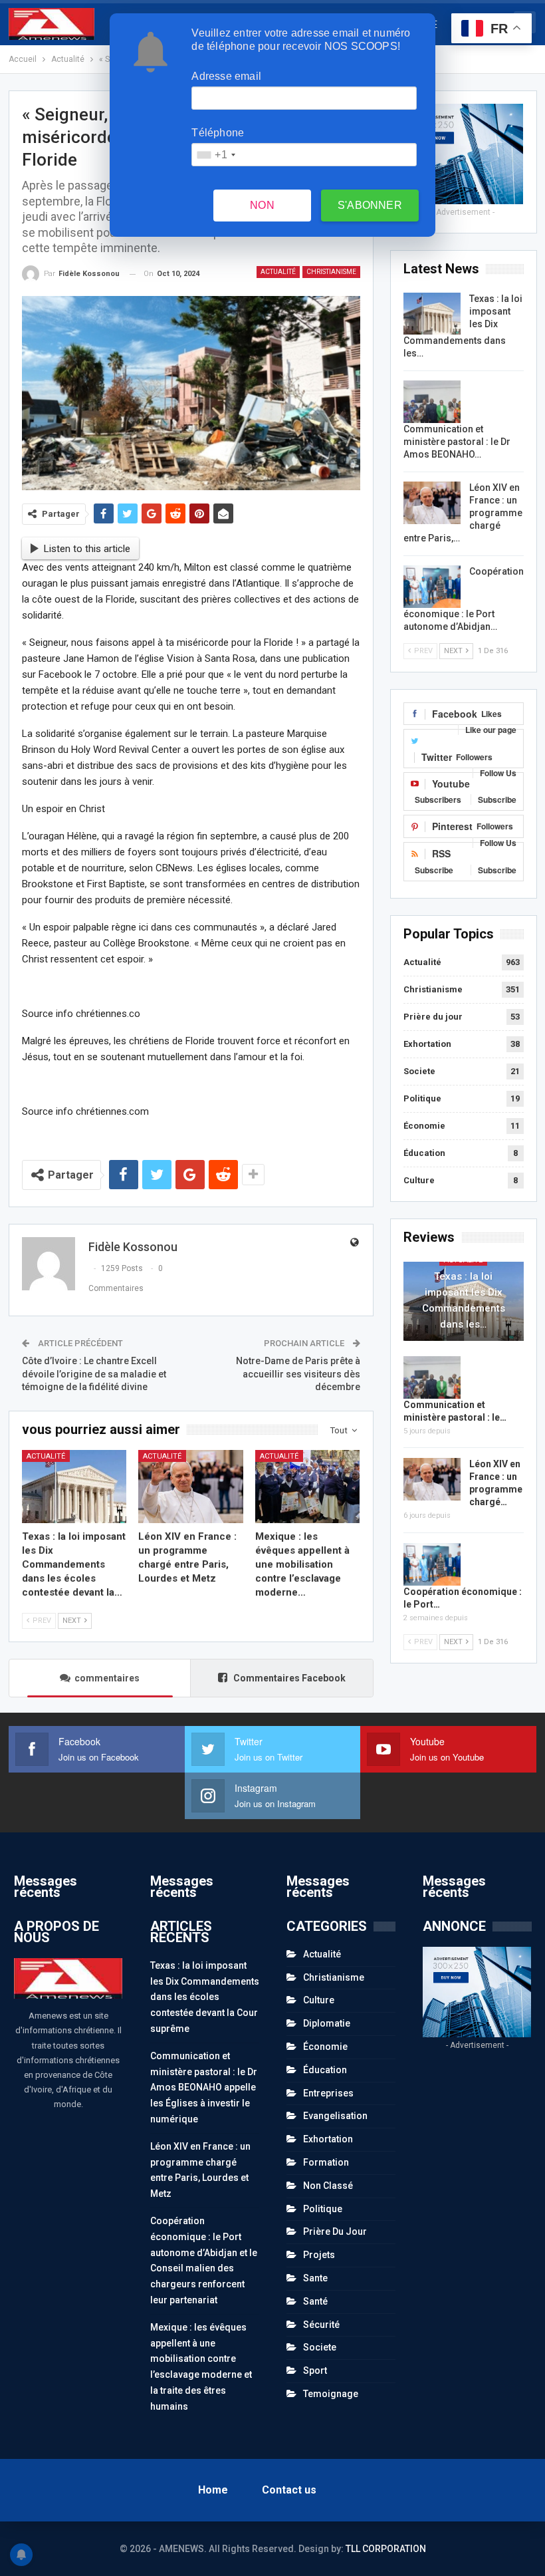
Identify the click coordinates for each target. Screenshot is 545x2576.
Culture (419, 1180)
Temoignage (331, 2394)
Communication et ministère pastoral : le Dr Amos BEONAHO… (457, 442)
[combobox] (215, 155)
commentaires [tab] (107, 1678)
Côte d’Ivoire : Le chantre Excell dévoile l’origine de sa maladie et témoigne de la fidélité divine (94, 1374)
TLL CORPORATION (386, 2549)
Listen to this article (87, 549)
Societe (419, 1071)
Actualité (278, 272)
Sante (315, 2278)
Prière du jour (433, 1017)
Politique (422, 1098)
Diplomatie (327, 2023)
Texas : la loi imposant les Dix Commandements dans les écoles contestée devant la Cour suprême (205, 1997)
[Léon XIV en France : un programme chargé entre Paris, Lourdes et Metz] (191, 1487)
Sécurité (321, 2325)
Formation (326, 2162)
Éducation (424, 1153)
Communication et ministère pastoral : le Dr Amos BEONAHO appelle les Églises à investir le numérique (204, 2087)
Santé (315, 2301)
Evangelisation (335, 2116)
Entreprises (328, 2093)
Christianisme (331, 272)
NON (262, 205)
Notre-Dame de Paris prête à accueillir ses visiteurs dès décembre (298, 1374)
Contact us (289, 2490)
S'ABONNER (370, 205)
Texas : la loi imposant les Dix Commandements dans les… (464, 1300)
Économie (424, 1126)
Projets (319, 2255)
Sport (315, 2370)
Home (213, 2490)
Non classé (328, 2186)
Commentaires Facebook (288, 1678)
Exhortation (427, 1044)
